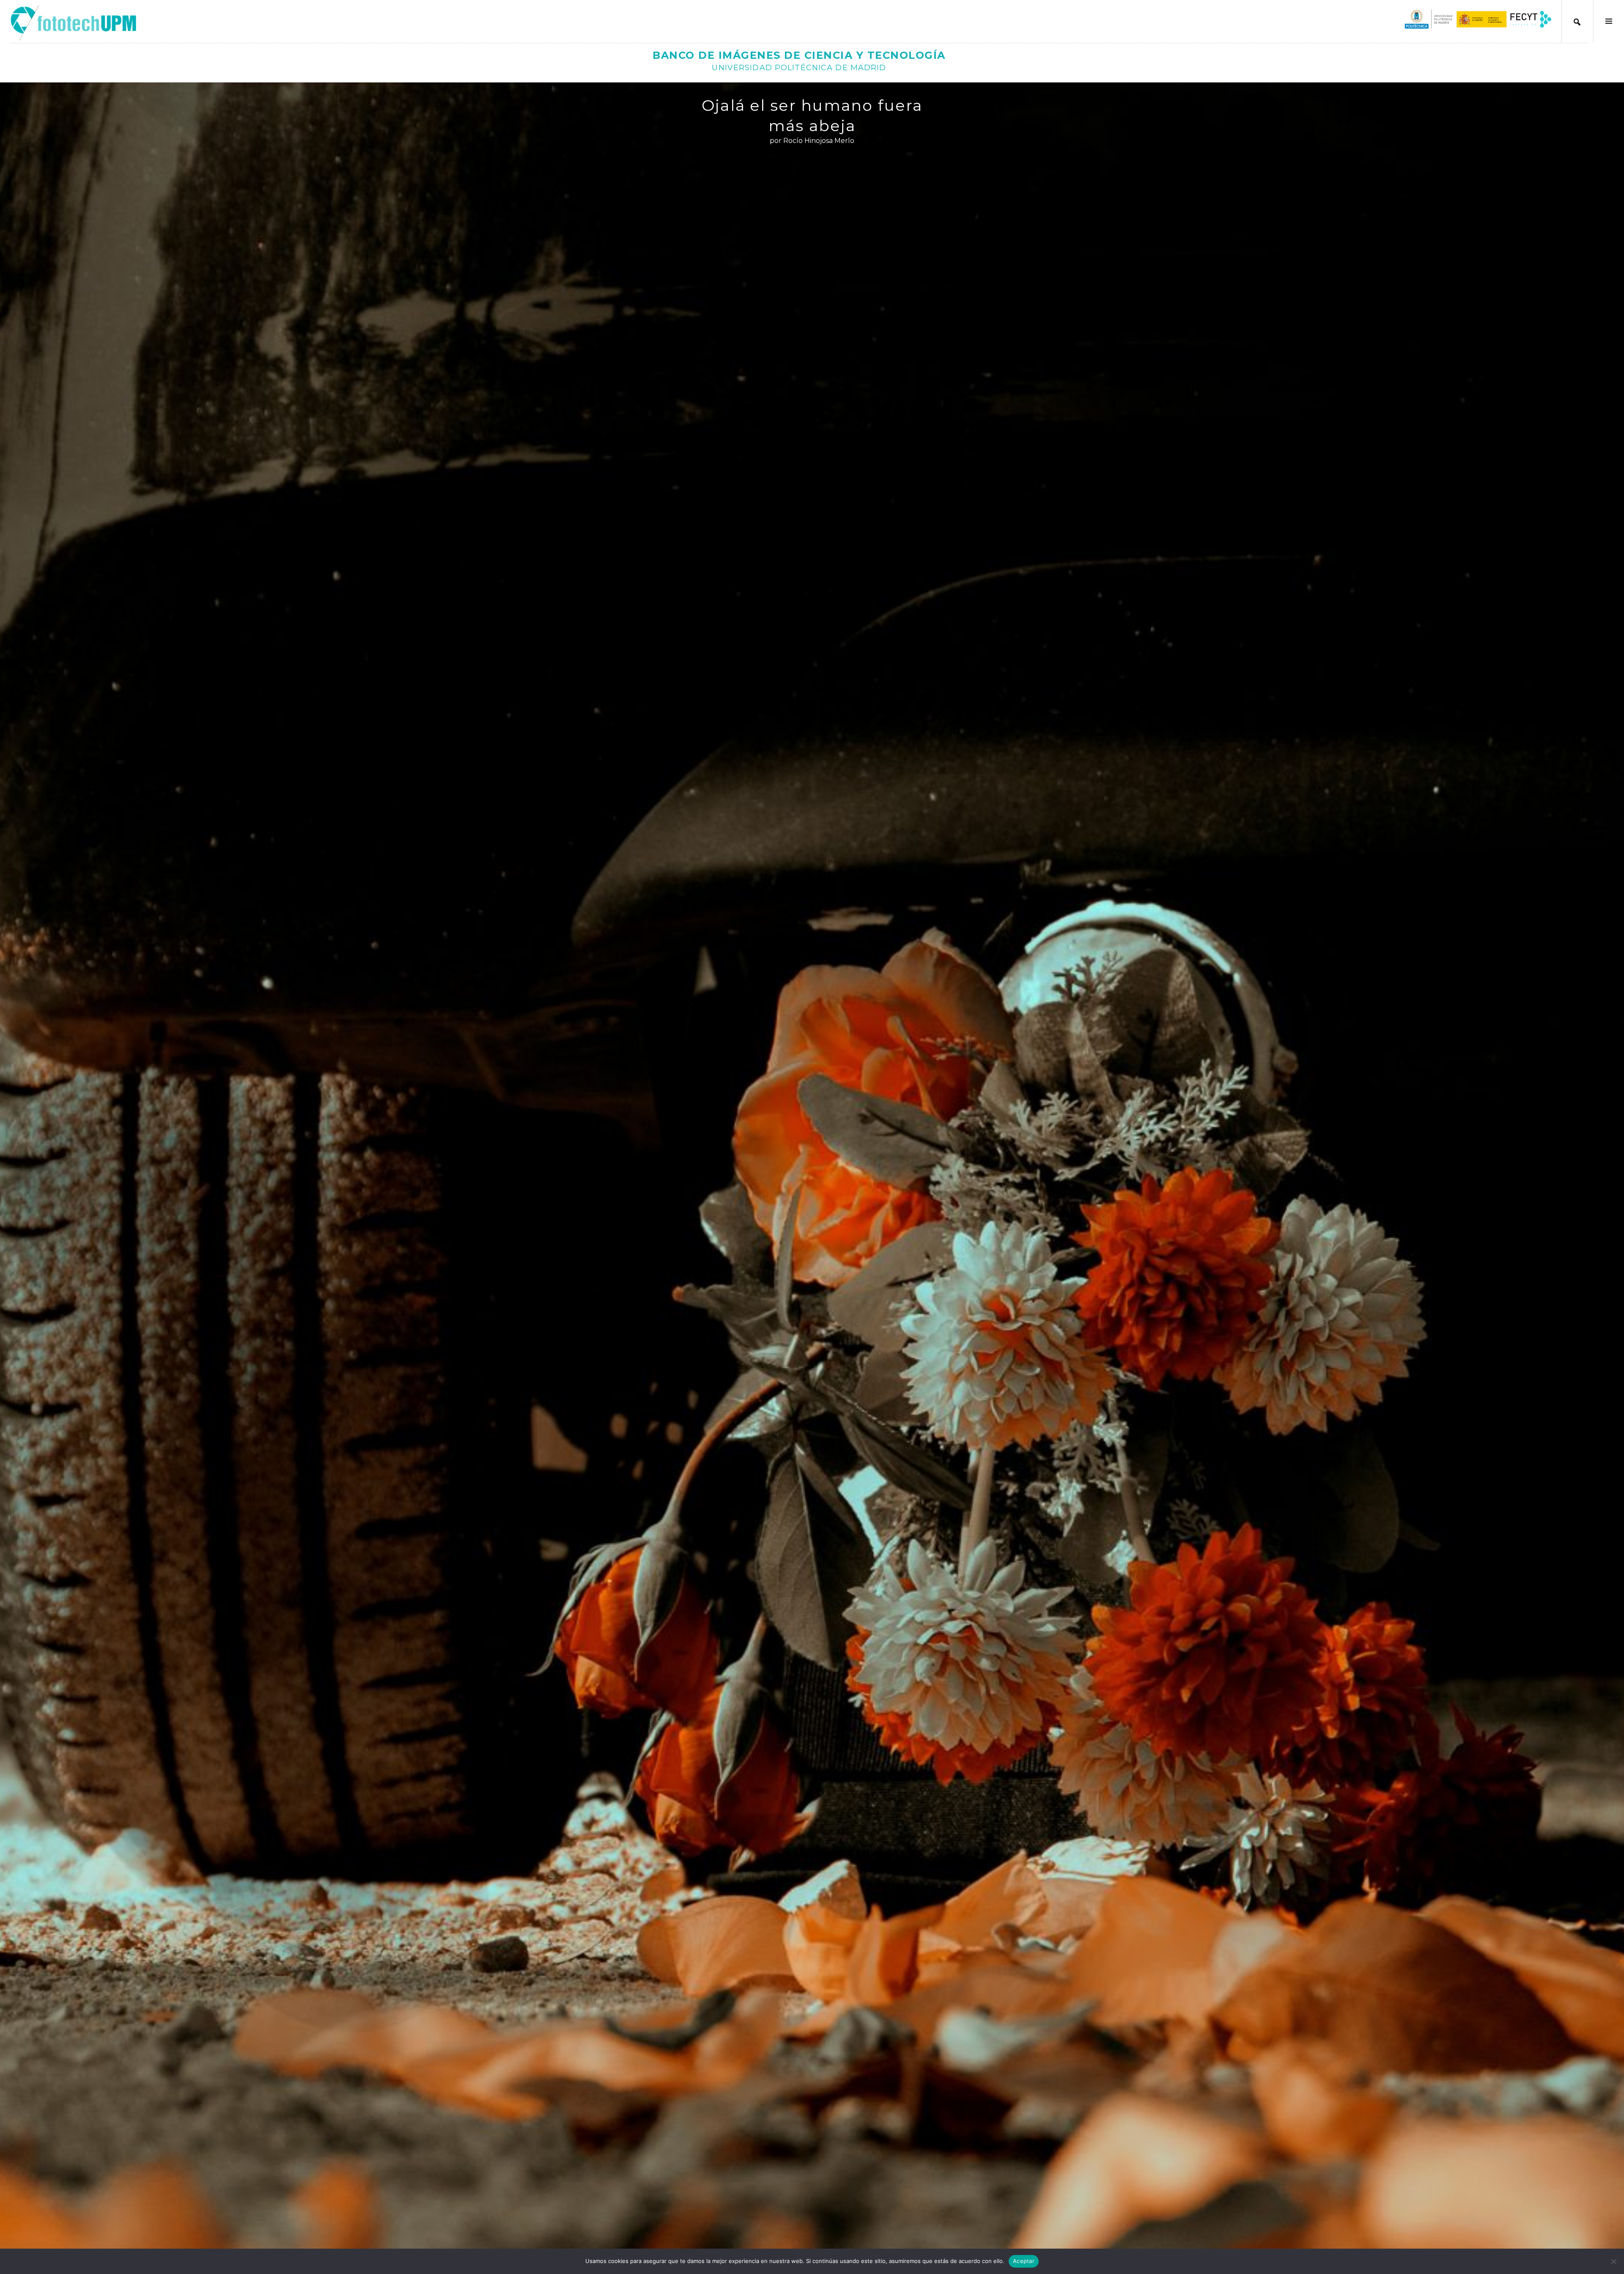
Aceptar (1024, 2261)
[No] (1613, 2261)
